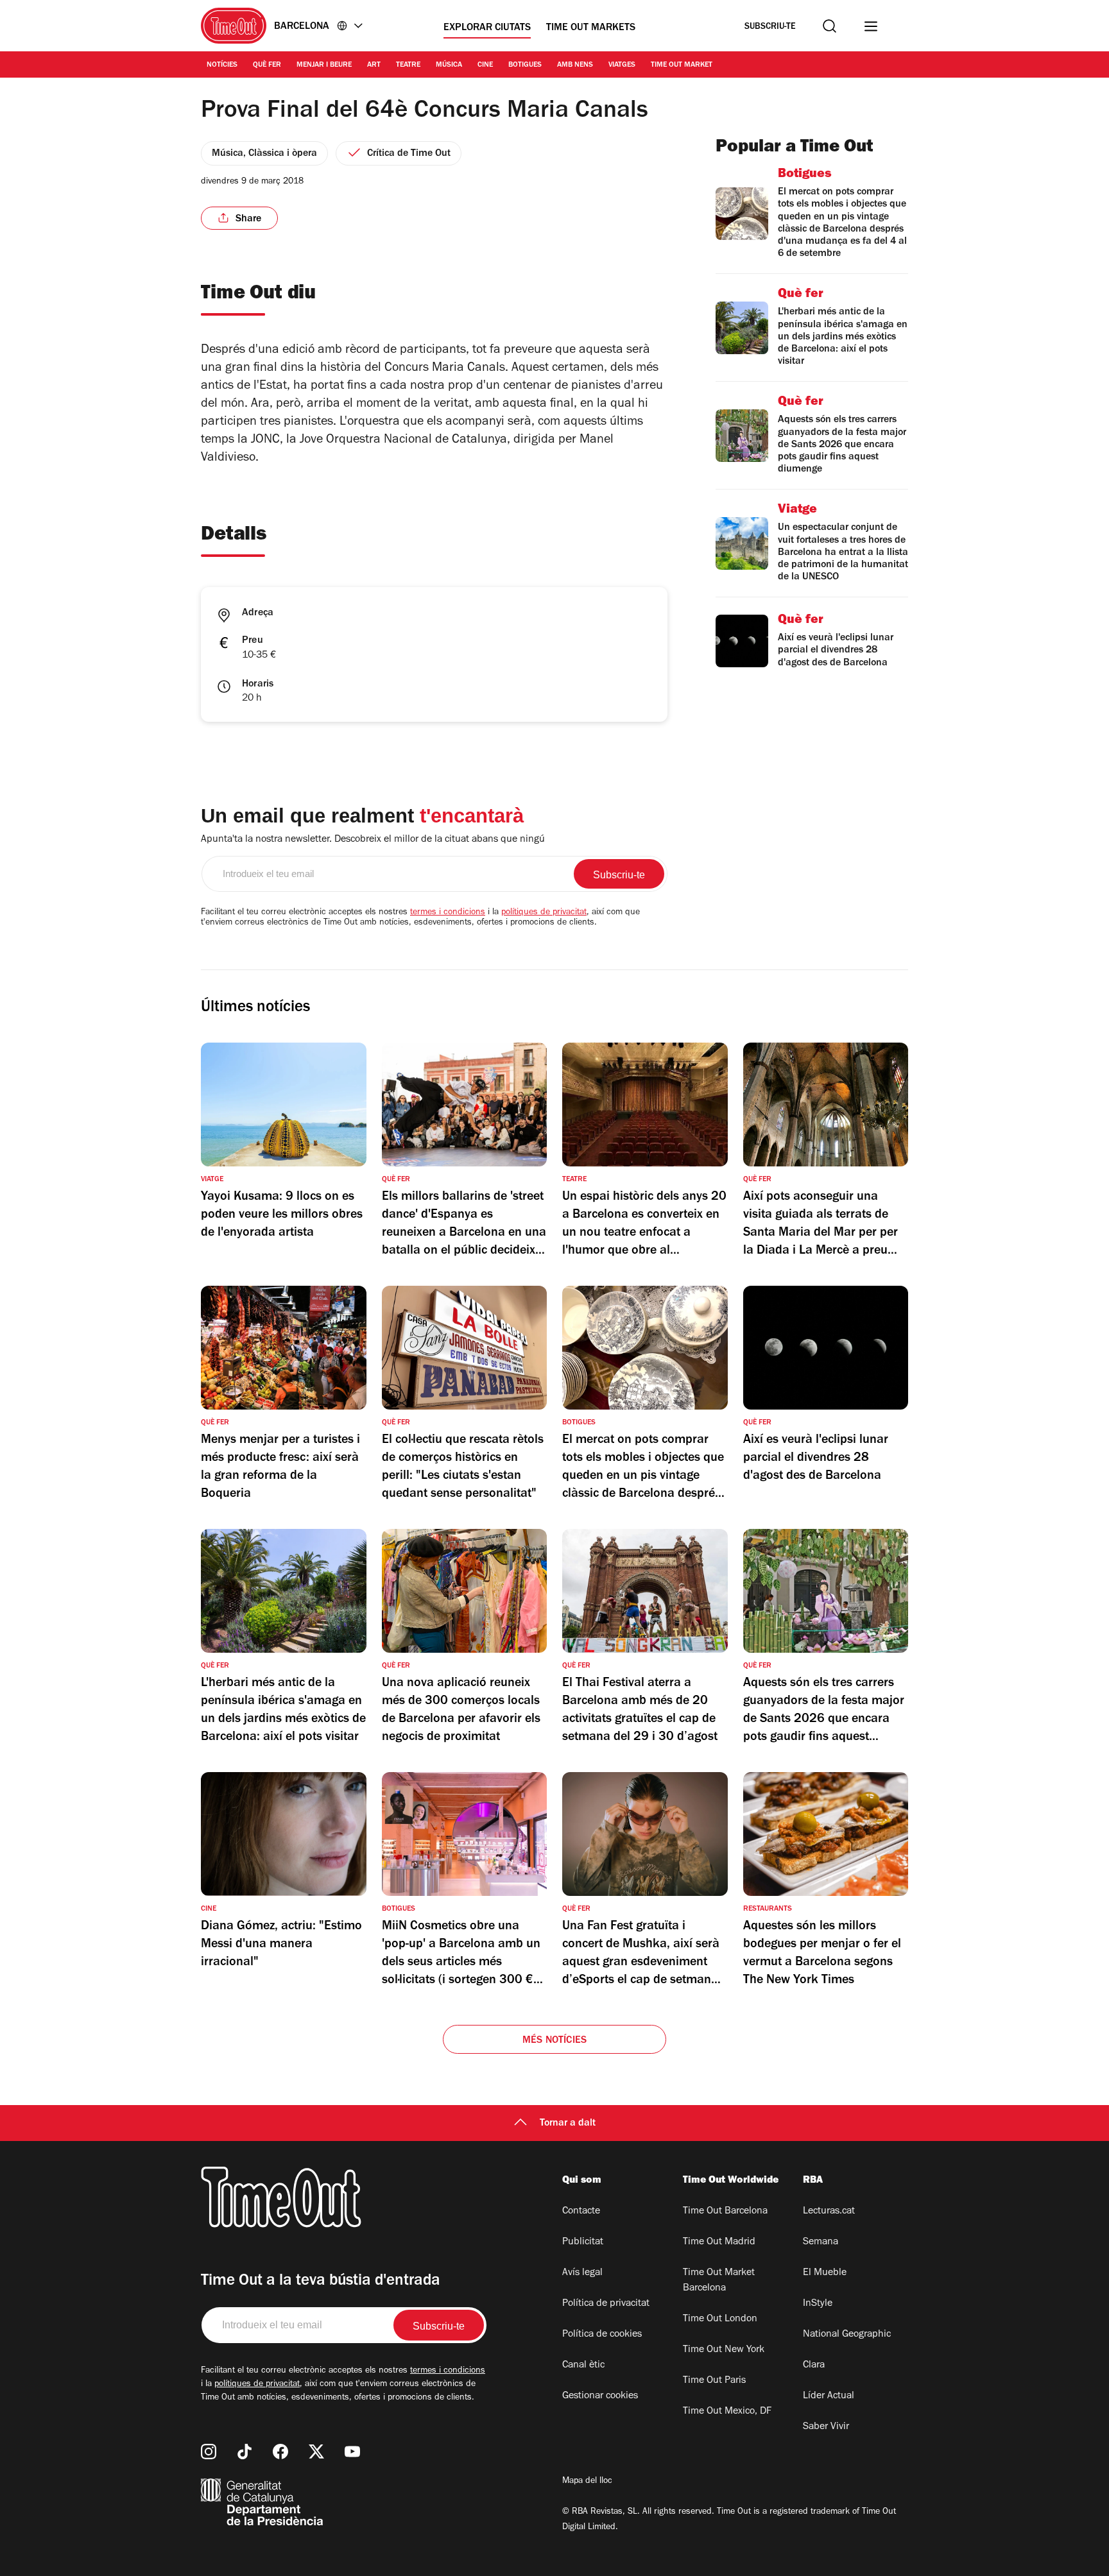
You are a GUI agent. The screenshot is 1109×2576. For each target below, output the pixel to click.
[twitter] (316, 2452)
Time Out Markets (591, 28)
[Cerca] (830, 26)
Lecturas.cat (829, 2212)
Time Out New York (724, 2350)
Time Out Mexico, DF (727, 2412)
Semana (821, 2242)
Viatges (622, 65)
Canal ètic (583, 2366)
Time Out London (720, 2319)
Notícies (222, 65)
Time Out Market (682, 65)
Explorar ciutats (487, 28)
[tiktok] (245, 2452)
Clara (814, 2366)
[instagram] (209, 2452)
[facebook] (280, 2452)
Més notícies (554, 2041)
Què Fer (267, 65)
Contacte (581, 2212)
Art (374, 65)
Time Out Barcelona (725, 2212)
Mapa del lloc (587, 2482)
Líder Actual (829, 2396)
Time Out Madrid (719, 2242)
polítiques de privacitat (544, 913)
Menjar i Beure (324, 65)
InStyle (818, 2304)
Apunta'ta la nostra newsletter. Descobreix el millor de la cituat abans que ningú (373, 840)
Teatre (408, 65)
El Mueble (825, 2273)
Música (449, 65)
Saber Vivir (826, 2427)
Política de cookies (602, 2335)
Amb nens (575, 65)
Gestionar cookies (600, 2396)
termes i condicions (448, 913)
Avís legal (582, 2273)
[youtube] (352, 2452)
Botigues (525, 65)
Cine (485, 65)
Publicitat (583, 2242)
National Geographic (847, 2335)
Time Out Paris (714, 2381)
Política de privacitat (606, 2304)
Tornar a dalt (568, 2124)
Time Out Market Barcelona (719, 2281)
